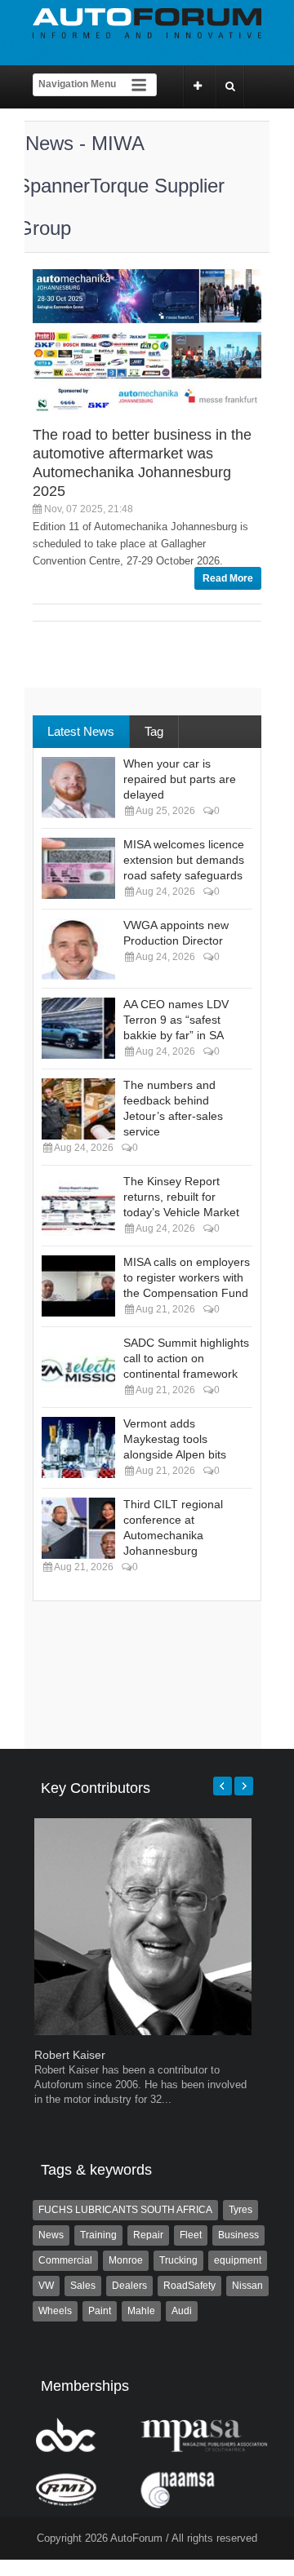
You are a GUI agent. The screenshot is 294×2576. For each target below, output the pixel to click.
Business (238, 2235)
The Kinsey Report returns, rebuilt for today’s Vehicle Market (181, 1197)
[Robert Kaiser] (143, 2032)
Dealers (129, 2286)
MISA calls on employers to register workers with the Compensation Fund (187, 1277)
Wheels (55, 2311)
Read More (228, 578)
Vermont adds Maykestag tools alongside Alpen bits (175, 1439)
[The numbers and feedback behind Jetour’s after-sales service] (78, 1109)
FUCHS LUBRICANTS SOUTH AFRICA (125, 2210)
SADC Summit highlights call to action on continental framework (186, 1358)
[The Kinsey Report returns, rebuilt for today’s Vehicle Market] (78, 1205)
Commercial (65, 2260)
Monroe (126, 2260)
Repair (148, 2235)
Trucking (178, 2260)
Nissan (247, 2286)
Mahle (141, 2311)
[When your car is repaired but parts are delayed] (78, 788)
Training (98, 2235)
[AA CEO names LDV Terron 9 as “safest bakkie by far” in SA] (78, 1028)
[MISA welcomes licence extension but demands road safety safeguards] (78, 868)
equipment (238, 2260)
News (51, 2235)
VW (46, 2286)
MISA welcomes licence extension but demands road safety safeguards (184, 860)
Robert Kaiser (70, 2055)
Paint (100, 2311)
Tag (154, 731)
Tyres (241, 2210)
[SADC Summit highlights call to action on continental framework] (78, 1367)
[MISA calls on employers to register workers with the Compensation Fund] (78, 1286)
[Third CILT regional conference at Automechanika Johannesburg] (78, 1528)
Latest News (81, 731)
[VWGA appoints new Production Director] (78, 949)
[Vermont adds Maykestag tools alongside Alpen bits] (78, 1447)
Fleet (191, 2235)
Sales (83, 2286)
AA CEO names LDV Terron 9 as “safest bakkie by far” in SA (176, 1020)
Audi (182, 2311)
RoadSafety (189, 2286)
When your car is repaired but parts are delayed (180, 779)
